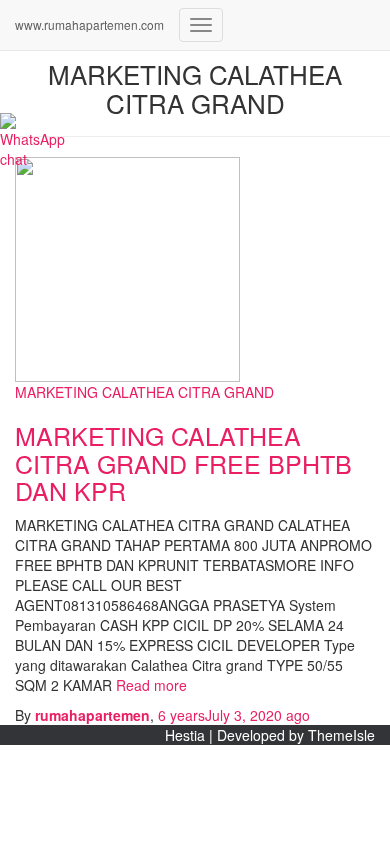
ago (234, 715)
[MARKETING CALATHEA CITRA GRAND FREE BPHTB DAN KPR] (127, 267)
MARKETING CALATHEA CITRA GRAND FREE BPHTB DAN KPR (183, 462)
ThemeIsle (341, 735)
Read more (149, 685)
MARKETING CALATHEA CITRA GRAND (144, 392)
